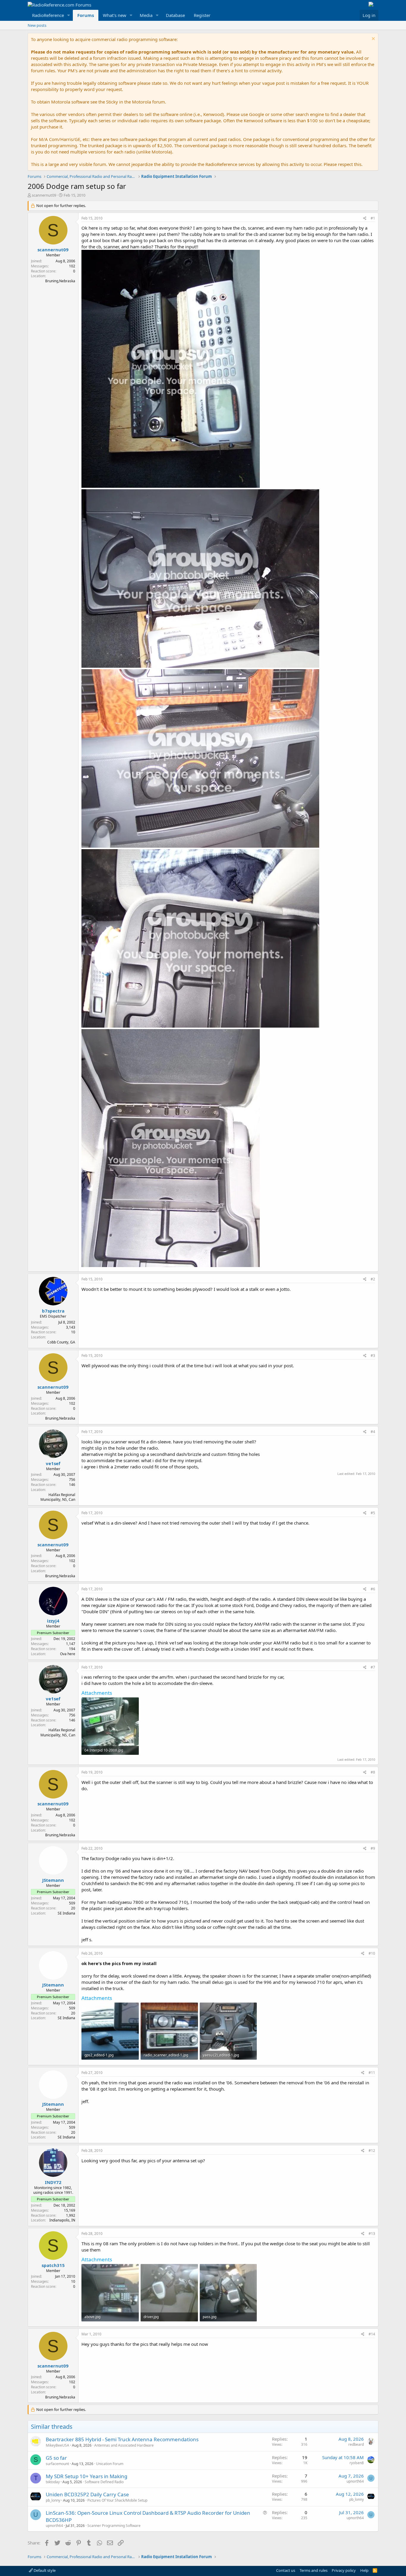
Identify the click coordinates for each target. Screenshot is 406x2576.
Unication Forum (110, 2464)
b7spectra (53, 1311)
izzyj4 (53, 1621)
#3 (373, 1356)
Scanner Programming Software (114, 2526)
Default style (44, 2570)
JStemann (53, 1880)
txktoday (53, 2482)
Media (146, 15)
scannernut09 (44, 195)
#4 (373, 1432)
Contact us (286, 2570)
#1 (373, 218)
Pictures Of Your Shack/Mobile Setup (117, 2500)
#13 (372, 2234)
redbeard (356, 2444)
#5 (373, 1513)
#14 (372, 2334)
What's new (115, 15)
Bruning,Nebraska (60, 281)
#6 (373, 1589)
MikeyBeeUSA (58, 2445)
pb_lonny (53, 2500)
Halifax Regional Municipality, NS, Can (58, 1497)
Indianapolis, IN (62, 2220)
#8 (373, 1772)
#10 (372, 1953)
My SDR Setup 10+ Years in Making (86, 2476)
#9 (373, 1848)
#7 (373, 1667)
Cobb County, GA (61, 1342)
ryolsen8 (357, 2463)
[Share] (365, 218)
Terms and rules (314, 2570)
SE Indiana (66, 1913)
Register (202, 15)
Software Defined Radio (104, 2482)
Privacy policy (344, 2570)
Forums (86, 15)
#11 (372, 2073)
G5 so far (56, 2458)
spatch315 (53, 2265)
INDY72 (53, 2182)
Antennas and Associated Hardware (124, 2445)
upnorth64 (355, 2481)
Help (364, 2570)
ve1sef (53, 1463)
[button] (69, 15)
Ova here (68, 1654)
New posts (37, 25)
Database (175, 15)
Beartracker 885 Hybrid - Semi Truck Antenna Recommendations (122, 2439)
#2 (373, 1279)
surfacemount (57, 2464)
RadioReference (48, 15)
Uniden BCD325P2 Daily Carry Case (87, 2494)
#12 (372, 2151)
